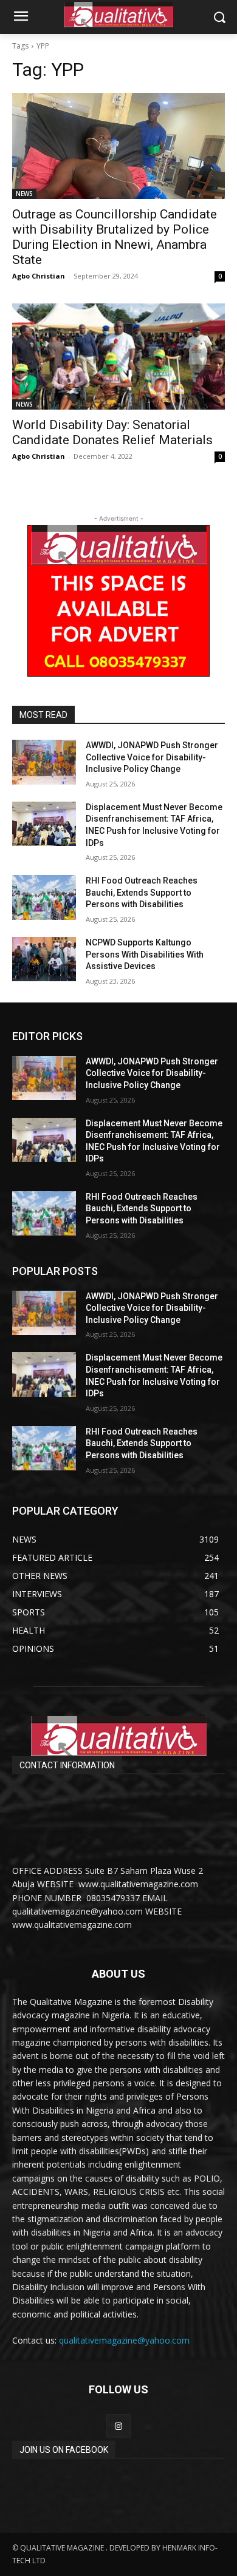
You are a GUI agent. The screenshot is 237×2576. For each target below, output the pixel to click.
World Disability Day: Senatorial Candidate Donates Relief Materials (112, 432)
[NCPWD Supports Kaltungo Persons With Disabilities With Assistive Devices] (44, 959)
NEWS (24, 194)
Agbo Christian (39, 276)
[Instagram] (118, 2426)
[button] (219, 17)
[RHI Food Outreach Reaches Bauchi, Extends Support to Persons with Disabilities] (44, 898)
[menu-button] (21, 18)
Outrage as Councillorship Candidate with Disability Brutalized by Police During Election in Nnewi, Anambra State (115, 237)
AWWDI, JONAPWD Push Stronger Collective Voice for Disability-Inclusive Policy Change (152, 757)
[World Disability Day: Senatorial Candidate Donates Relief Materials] (118, 357)
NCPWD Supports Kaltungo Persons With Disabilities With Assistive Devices (145, 954)
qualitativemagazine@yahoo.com (124, 2340)
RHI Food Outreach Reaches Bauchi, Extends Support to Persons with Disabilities (142, 892)
